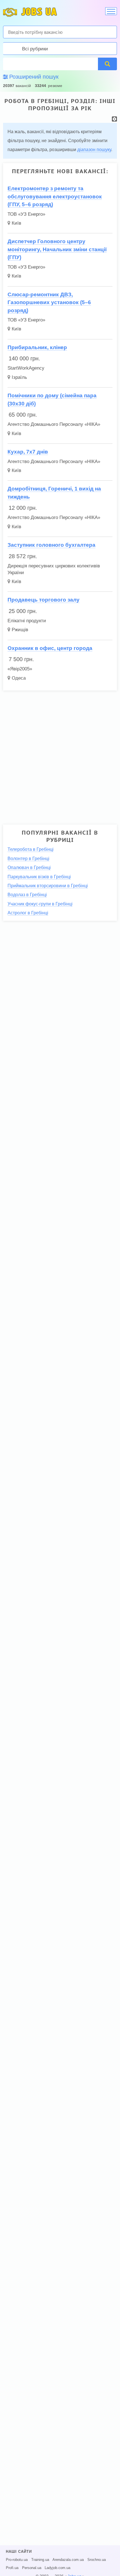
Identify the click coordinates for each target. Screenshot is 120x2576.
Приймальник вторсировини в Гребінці (48, 886)
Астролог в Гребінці (28, 913)
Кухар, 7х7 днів (28, 452)
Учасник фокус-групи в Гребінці (40, 904)
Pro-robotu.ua (17, 2560)
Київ (16, 223)
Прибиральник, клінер (37, 347)
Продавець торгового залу (44, 600)
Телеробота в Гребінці (31, 849)
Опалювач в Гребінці (29, 867)
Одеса (19, 678)
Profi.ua (12, 2568)
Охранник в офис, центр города (50, 648)
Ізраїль (19, 377)
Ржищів (20, 630)
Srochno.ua (97, 2560)
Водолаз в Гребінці (27, 895)
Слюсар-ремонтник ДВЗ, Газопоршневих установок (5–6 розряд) (49, 302)
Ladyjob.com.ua (57, 2568)
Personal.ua (32, 2568)
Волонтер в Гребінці (28, 859)
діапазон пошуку (94, 150)
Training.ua (40, 2560)
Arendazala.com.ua (68, 2560)
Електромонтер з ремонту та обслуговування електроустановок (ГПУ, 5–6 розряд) (55, 196)
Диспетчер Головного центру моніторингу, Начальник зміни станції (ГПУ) (57, 249)
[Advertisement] (60, 755)
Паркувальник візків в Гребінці (39, 877)
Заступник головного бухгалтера (51, 545)
